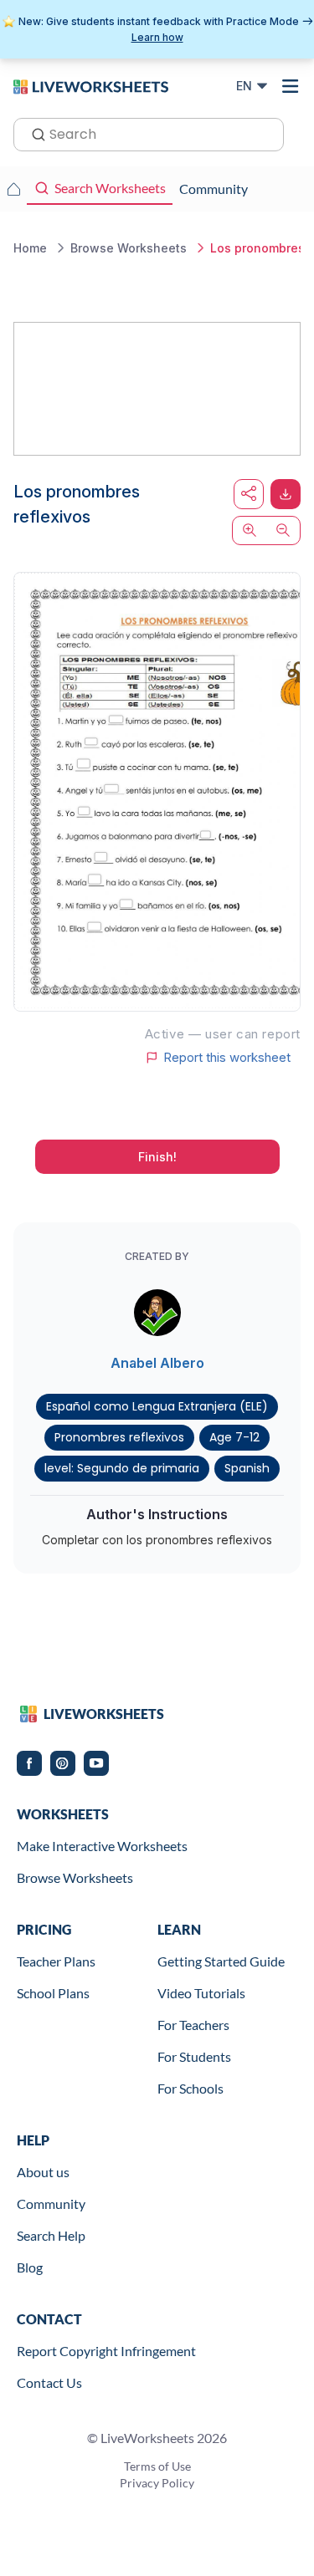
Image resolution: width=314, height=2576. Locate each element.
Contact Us (49, 2382)
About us (43, 2172)
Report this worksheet (227, 1058)
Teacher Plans (56, 1961)
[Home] (91, 85)
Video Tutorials (201, 1993)
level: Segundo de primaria (122, 1468)
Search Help (51, 2235)
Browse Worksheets (75, 1877)
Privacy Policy (157, 2483)
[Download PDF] (286, 494)
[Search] (33, 133)
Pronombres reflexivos (119, 1437)
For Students (194, 2056)
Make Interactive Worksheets (102, 1846)
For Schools (190, 2088)
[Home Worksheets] (13, 189)
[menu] (291, 86)
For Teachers (193, 2025)
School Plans (53, 1993)
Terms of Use (157, 2466)
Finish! (157, 1157)
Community (51, 2204)
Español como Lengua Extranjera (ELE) (157, 1406)
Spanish (247, 1468)
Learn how (157, 37)
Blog (30, 2267)
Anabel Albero (157, 1363)
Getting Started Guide (221, 1961)
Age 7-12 (234, 1437)
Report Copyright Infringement (106, 2351)
